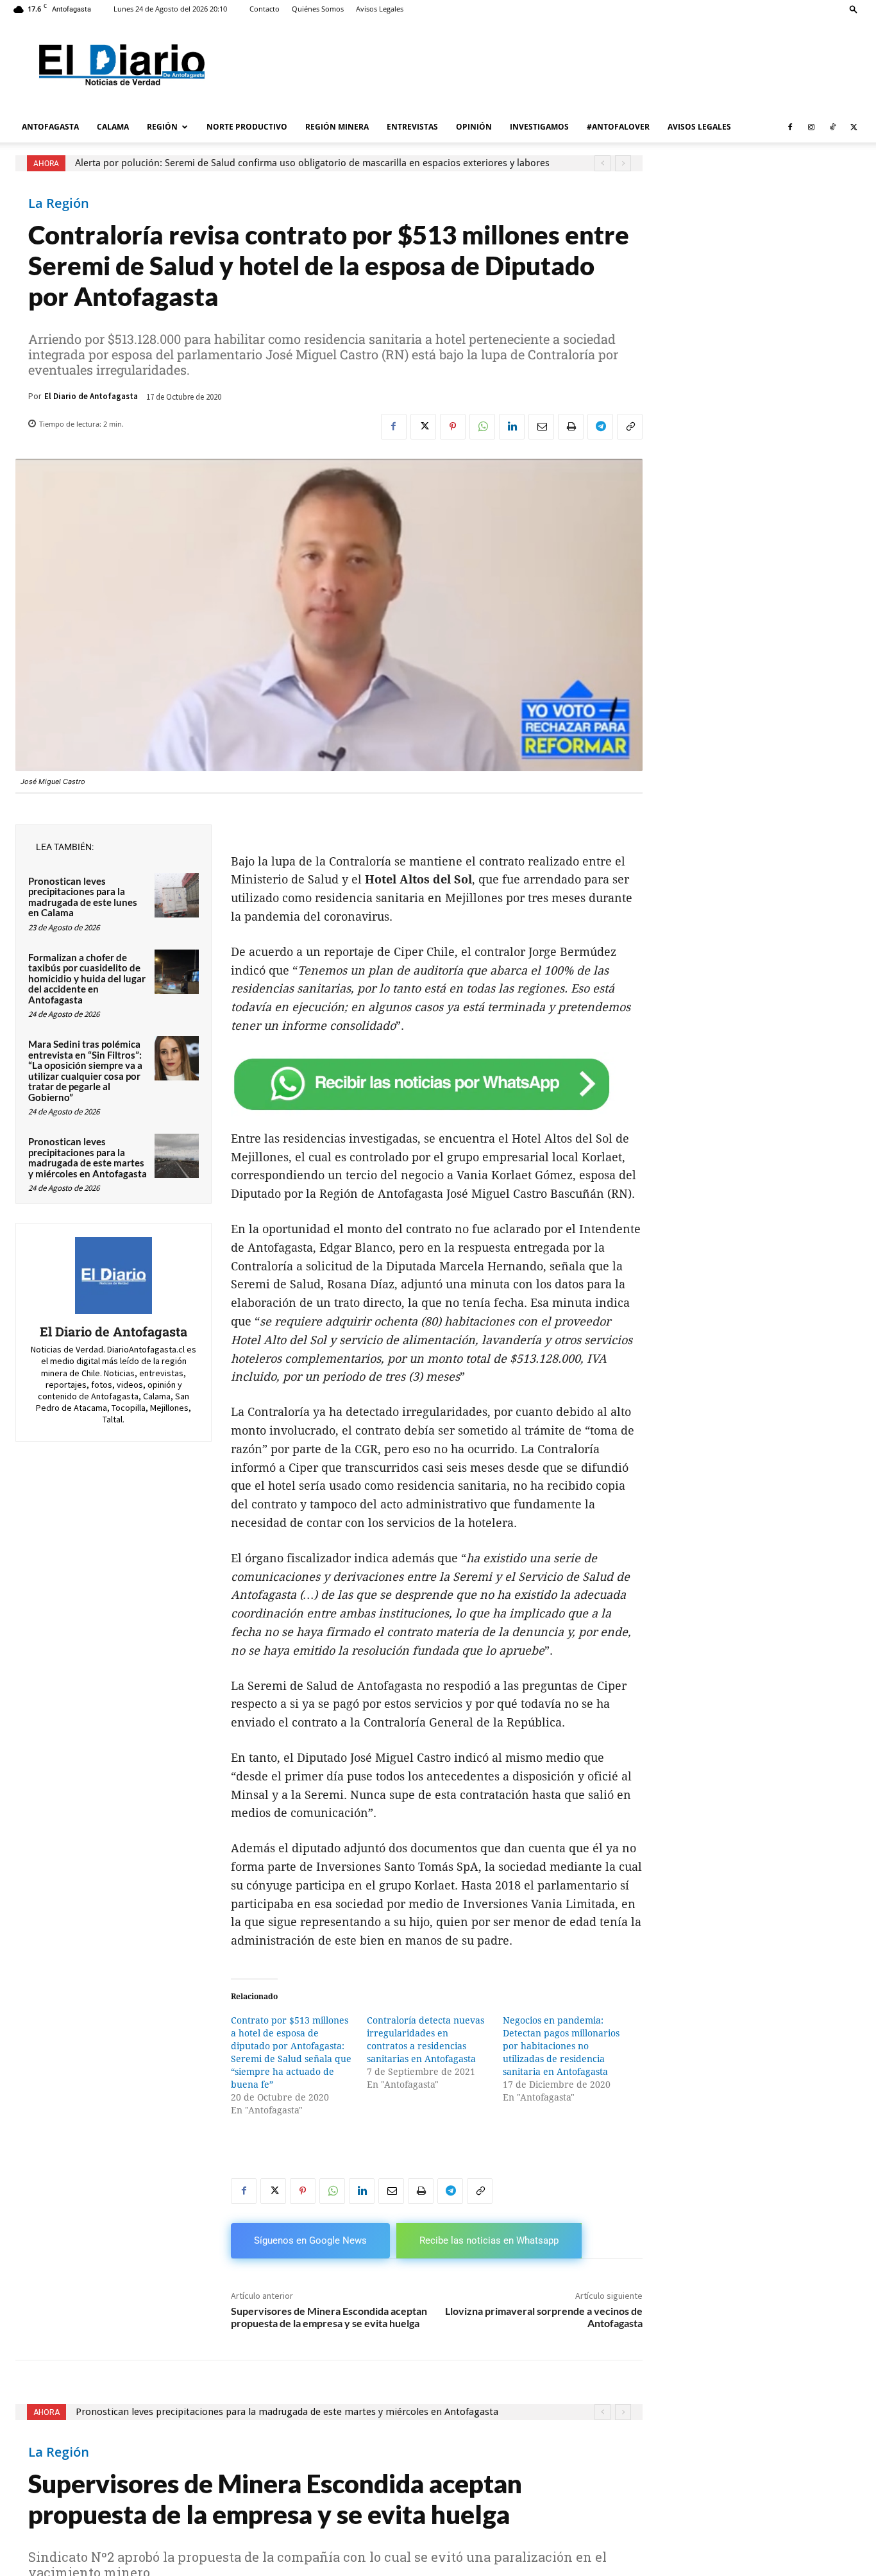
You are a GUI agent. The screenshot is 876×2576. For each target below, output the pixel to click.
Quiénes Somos (318, 9)
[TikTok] (832, 127)
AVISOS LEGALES (699, 127)
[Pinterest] (453, 427)
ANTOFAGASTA (50, 127)
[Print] (571, 427)
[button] (854, 9)
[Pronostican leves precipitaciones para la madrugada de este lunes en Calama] (177, 895)
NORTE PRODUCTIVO (247, 127)
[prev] (602, 163)
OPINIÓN (474, 127)
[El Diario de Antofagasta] (114, 1275)
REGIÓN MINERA (337, 127)
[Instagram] (811, 127)
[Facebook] (790, 127)
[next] (623, 163)
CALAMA (113, 127)
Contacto (265, 9)
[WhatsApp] (482, 427)
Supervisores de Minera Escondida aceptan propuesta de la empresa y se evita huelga (329, 2317)
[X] (854, 127)
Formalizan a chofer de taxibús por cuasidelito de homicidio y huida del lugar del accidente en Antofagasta (87, 978)
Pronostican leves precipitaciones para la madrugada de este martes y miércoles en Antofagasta (88, 1157)
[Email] (541, 427)
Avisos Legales (380, 9)
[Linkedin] (512, 427)
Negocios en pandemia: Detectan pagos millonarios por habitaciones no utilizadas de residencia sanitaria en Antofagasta (561, 2046)
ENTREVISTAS (412, 127)
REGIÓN (162, 127)
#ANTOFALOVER (618, 127)
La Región (59, 203)
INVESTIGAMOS (539, 127)
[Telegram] (600, 427)
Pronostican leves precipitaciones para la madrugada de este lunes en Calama (83, 897)
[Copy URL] (630, 427)
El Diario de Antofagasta (91, 396)
